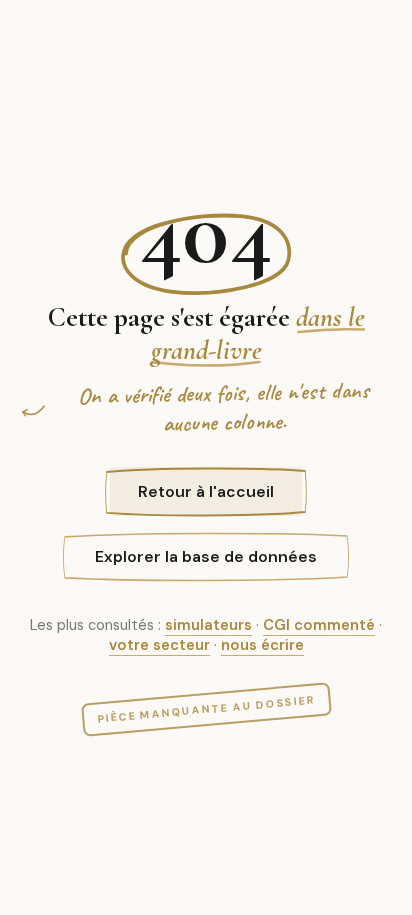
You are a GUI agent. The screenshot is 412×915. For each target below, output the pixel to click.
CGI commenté (319, 625)
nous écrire (262, 645)
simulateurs (208, 625)
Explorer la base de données (206, 556)
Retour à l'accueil (206, 491)
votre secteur (159, 645)
